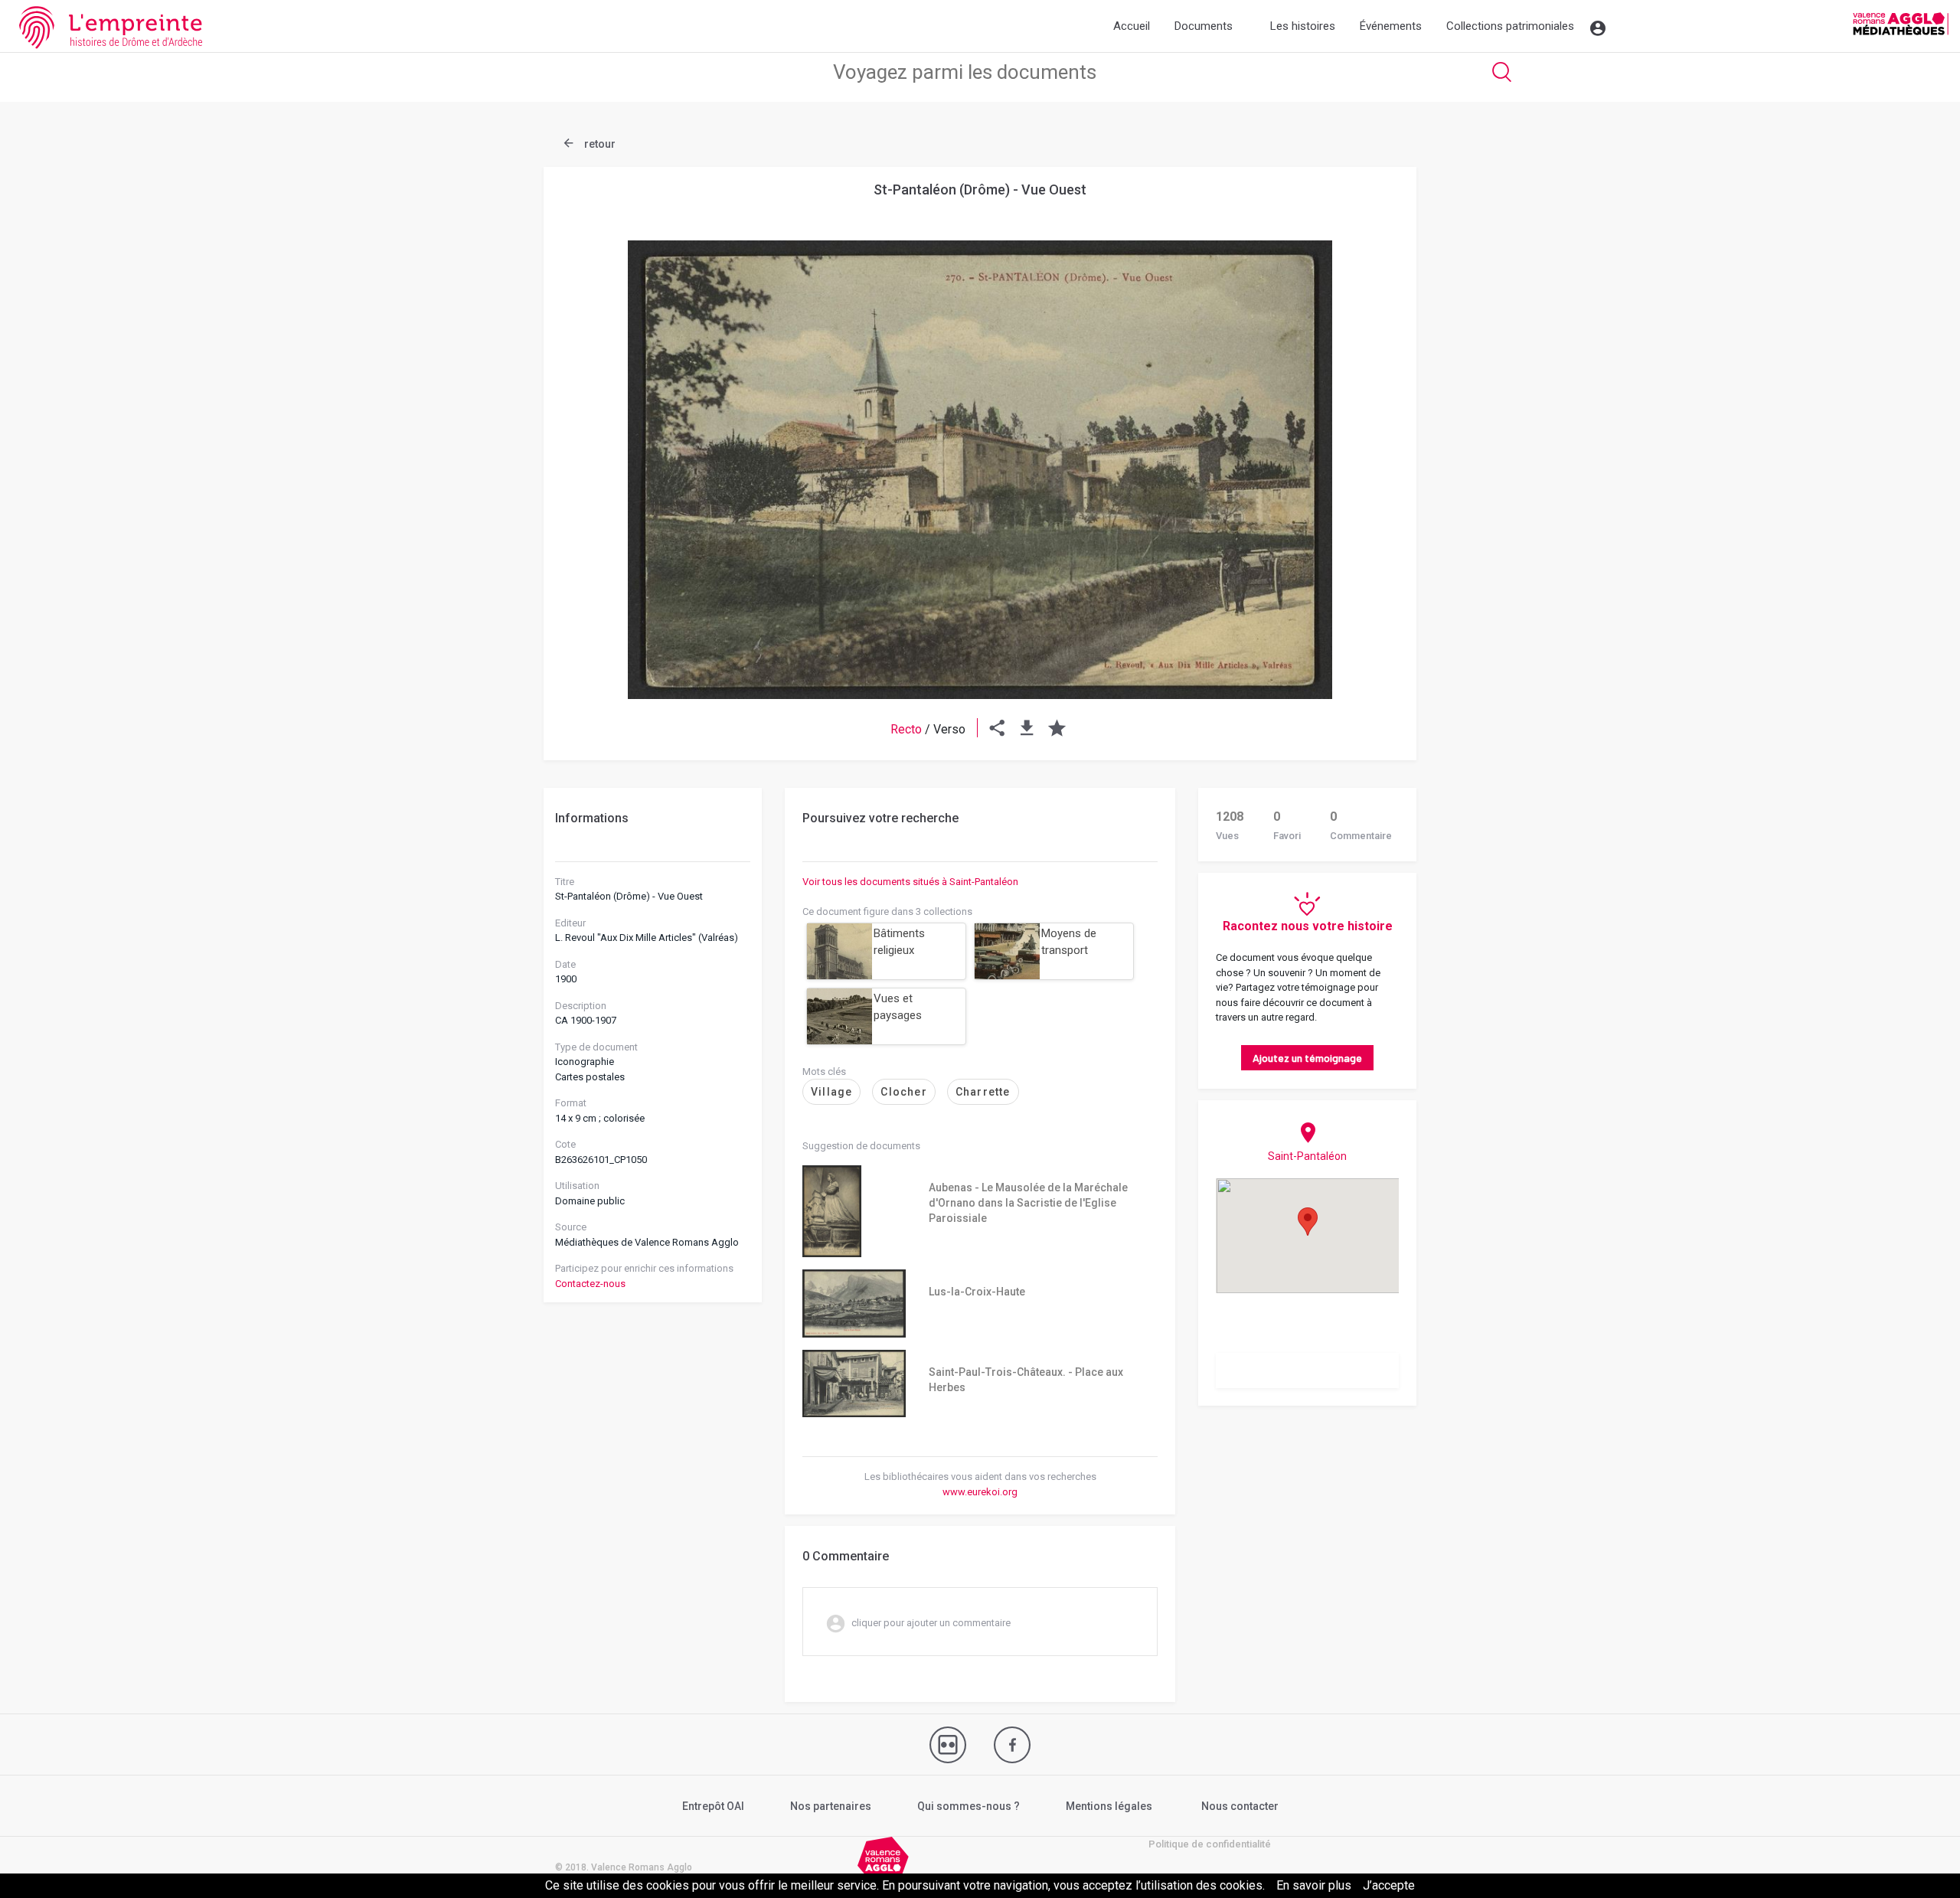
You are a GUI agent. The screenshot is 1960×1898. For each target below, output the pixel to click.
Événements (1391, 26)
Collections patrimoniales (1510, 26)
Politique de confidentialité (1210, 1844)
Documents (1204, 26)
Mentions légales (1109, 1806)
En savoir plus (1314, 1885)
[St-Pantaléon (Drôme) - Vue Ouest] (980, 470)
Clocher (903, 1092)
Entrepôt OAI (713, 1806)
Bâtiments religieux (899, 942)
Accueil (1132, 26)
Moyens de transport (1069, 942)
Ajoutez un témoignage (1307, 1058)
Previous (593, 433)
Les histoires (1303, 26)
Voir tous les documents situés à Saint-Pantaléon (910, 882)
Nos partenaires (831, 1806)
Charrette (983, 1092)
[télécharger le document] (1027, 729)
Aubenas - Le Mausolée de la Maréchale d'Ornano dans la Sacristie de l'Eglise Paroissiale (1028, 1203)
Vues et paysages (898, 1007)
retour (599, 144)
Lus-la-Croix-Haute (977, 1292)
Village (831, 1092)
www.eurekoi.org (980, 1492)
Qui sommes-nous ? (969, 1806)
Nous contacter (1240, 1806)
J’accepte (1389, 1885)
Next (1367, 433)
